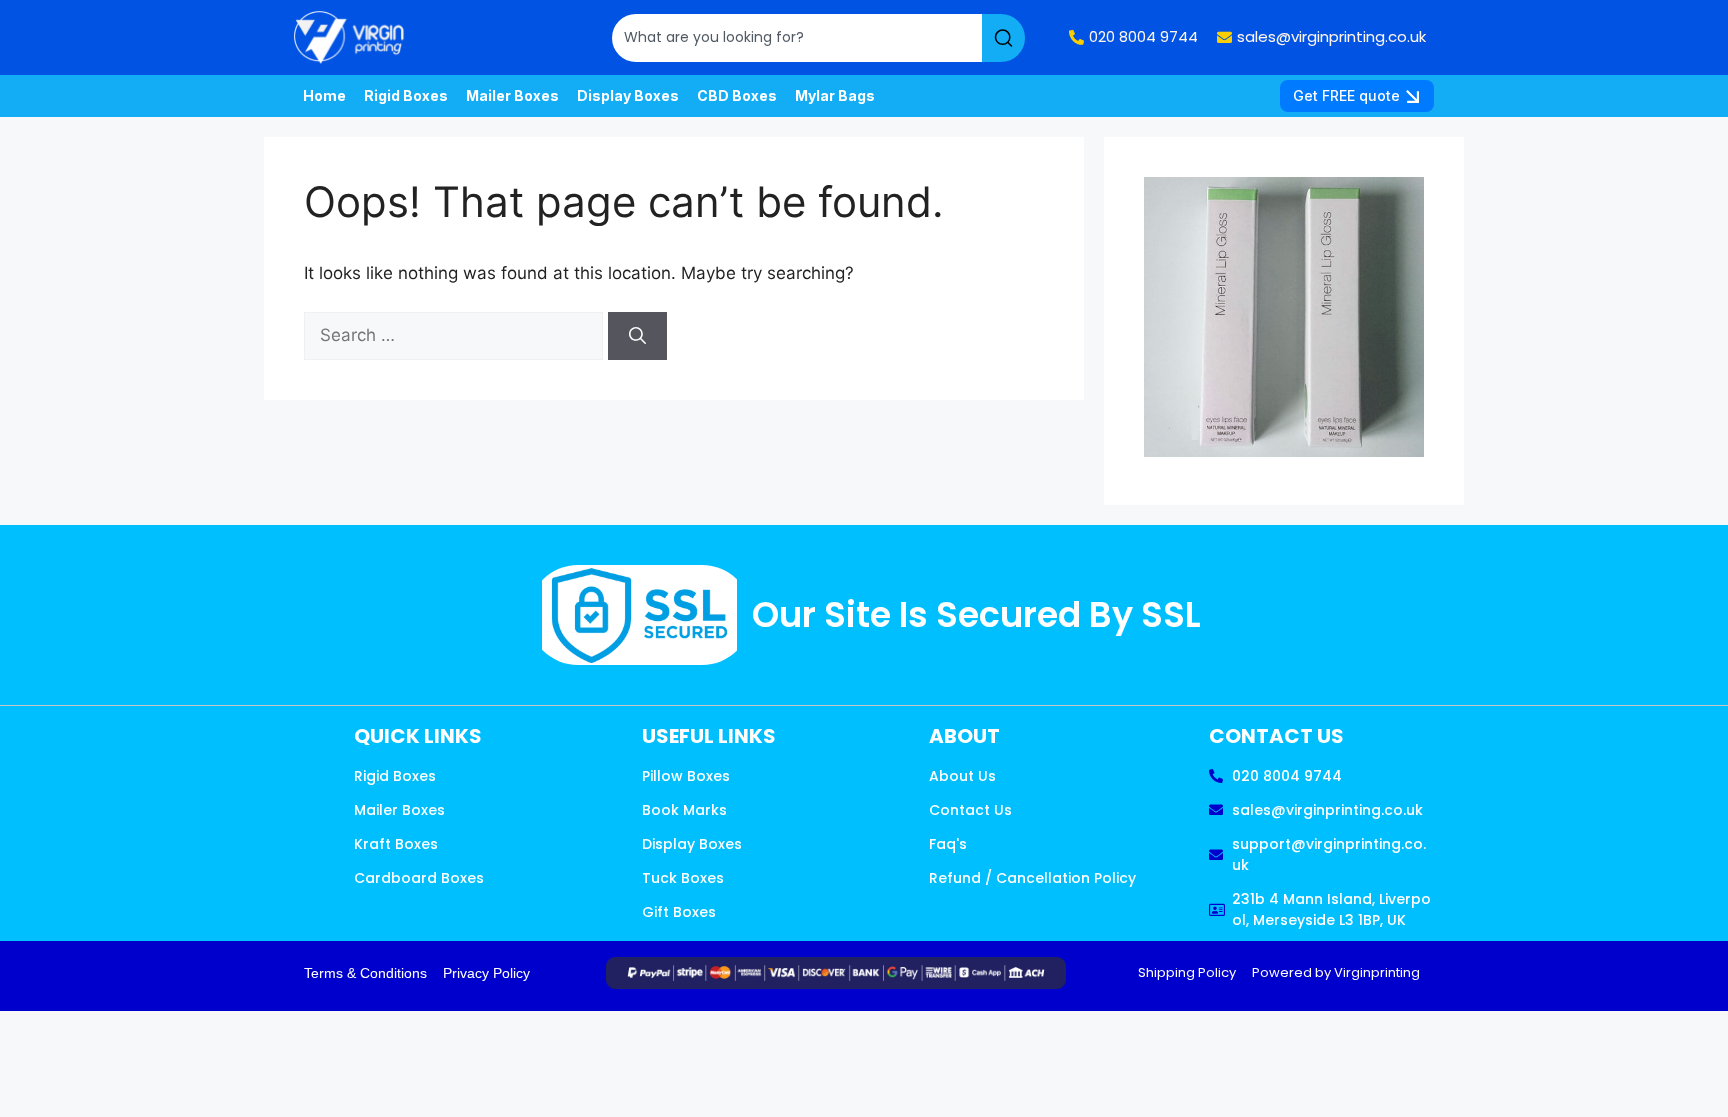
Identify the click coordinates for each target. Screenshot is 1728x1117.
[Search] (1003, 38)
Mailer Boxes (512, 95)
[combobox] (797, 38)
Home (324, 95)
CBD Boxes (737, 95)
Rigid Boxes (406, 95)
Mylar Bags (835, 95)
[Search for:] (456, 335)
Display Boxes (628, 95)
